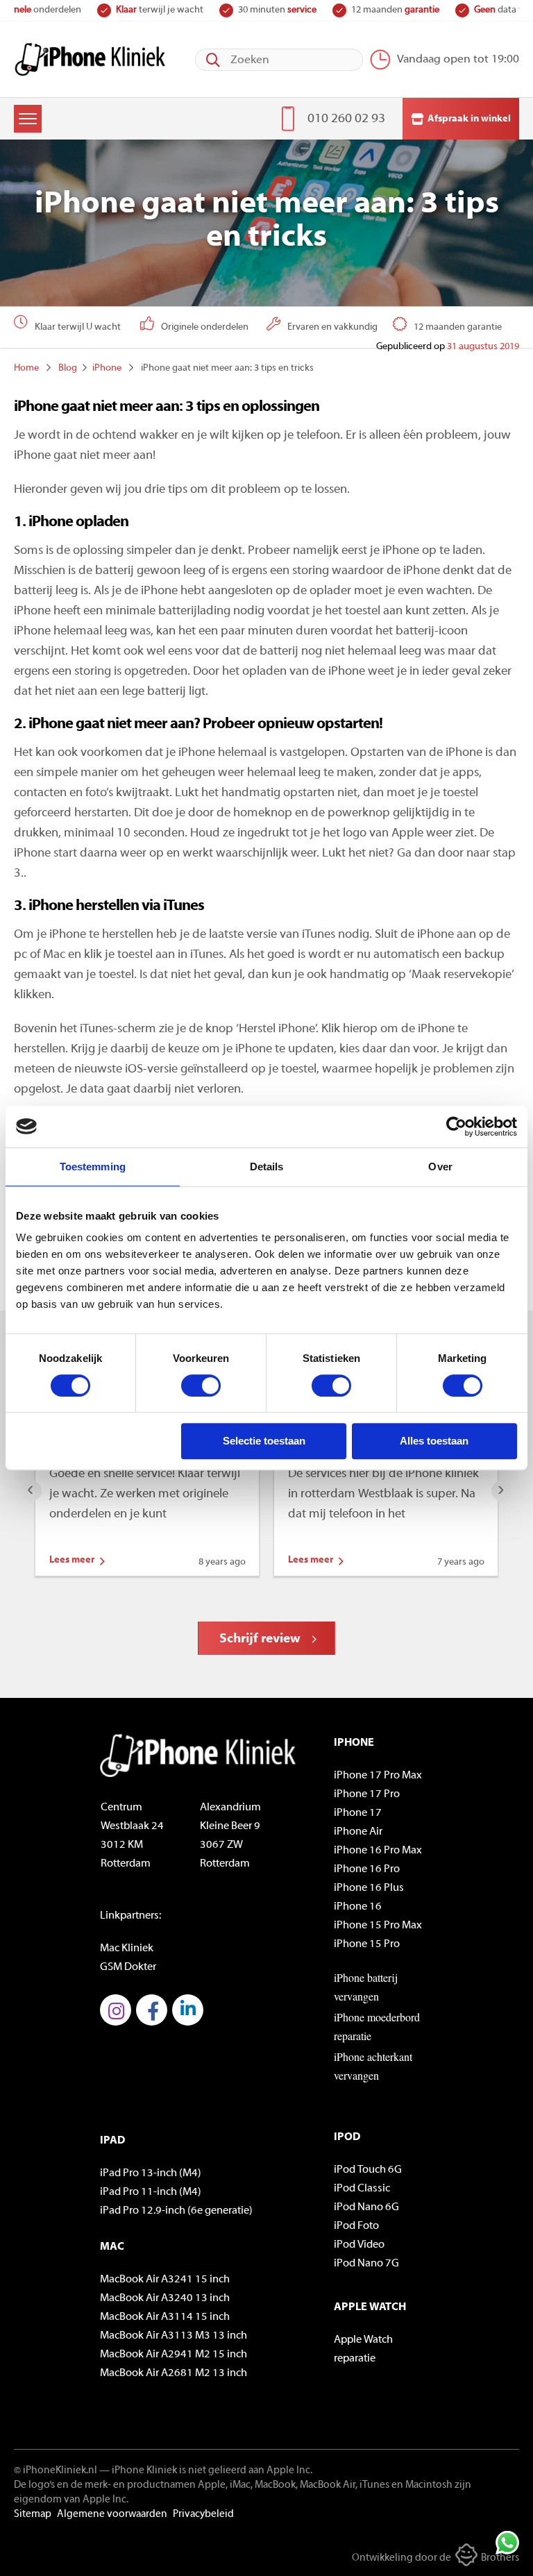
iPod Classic (362, 2189)
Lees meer (72, 1560)
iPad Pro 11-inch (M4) (151, 2192)
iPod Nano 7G (366, 2264)
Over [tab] (440, 1167)
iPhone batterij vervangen (366, 1987)
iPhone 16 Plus (369, 1888)
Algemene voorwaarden (112, 2515)
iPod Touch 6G (368, 2170)
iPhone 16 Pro (367, 1869)
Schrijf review (260, 1639)
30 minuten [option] (168, 10)
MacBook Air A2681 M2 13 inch (174, 2373)
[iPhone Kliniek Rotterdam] (90, 59)
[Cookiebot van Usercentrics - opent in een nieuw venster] (456, 1127)
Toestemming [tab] (93, 1167)
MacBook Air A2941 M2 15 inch (174, 2355)
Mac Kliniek (127, 1948)
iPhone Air (358, 1832)
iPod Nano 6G (366, 2207)
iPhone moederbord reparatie (377, 2026)
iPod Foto (356, 2226)
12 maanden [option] (286, 10)
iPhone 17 (358, 1813)
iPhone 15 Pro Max (378, 1926)
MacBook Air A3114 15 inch (165, 2317)
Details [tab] (267, 1167)
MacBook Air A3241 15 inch (165, 2280)
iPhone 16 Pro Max (378, 1851)
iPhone (107, 368)
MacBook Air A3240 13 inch (165, 2298)
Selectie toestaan (264, 1441)
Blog (68, 368)
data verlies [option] (400, 10)
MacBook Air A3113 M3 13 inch (174, 2336)
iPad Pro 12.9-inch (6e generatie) (176, 2211)
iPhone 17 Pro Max (378, 1776)
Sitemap (33, 2515)
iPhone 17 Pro (367, 1794)
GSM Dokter (128, 1967)
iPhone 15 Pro (367, 1944)
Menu (28, 119)
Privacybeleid (203, 2515)
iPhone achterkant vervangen (373, 2066)
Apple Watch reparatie (363, 2349)
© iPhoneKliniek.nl (56, 2471)
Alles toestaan (434, 1441)
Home (26, 368)
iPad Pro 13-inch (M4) (151, 2173)
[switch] (201, 1386)
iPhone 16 (358, 1907)
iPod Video (359, 2245)
